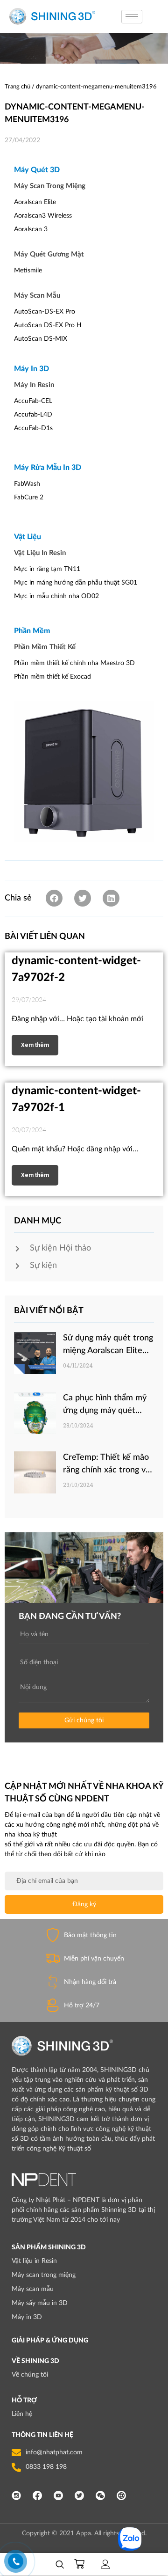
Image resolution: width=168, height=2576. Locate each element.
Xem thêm (35, 1045)
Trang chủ (17, 87)
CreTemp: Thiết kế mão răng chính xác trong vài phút (107, 1470)
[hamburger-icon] (132, 17)
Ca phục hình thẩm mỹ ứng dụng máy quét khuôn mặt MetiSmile (105, 1411)
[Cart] (83, 2564)
